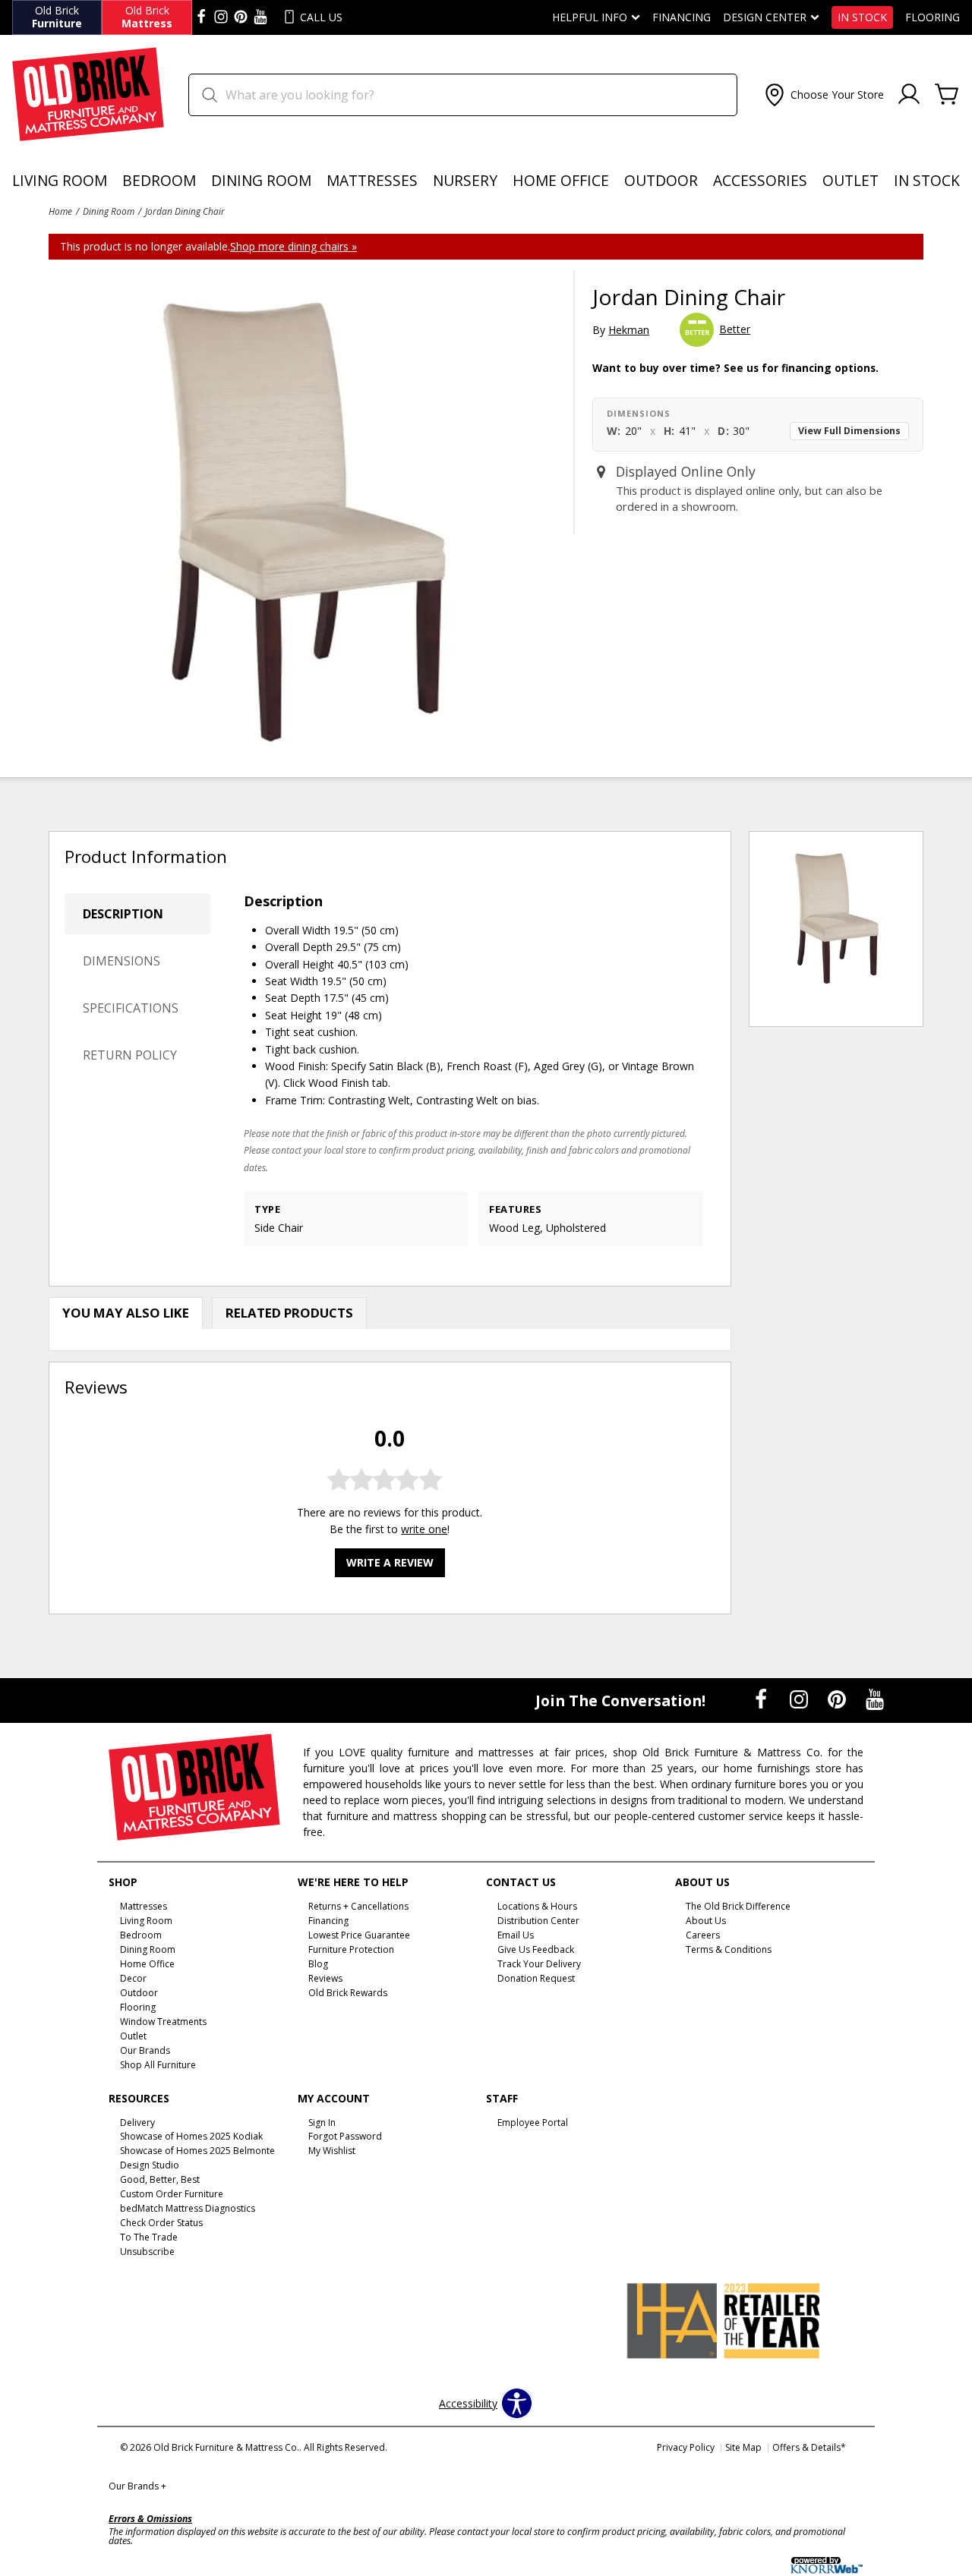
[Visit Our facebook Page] (201, 17)
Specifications (131, 1008)
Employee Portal (533, 2122)
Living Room (60, 180)
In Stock (862, 17)
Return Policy (130, 1055)
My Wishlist (332, 2151)
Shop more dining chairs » (293, 246)
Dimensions (121, 961)
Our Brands (137, 2486)
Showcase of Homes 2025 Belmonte (197, 2151)
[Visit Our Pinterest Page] (838, 1700)
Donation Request (536, 1978)
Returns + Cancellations (358, 1906)
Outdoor (661, 180)
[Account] (909, 95)
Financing (682, 17)
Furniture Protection (351, 1949)
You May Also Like (126, 1313)
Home (60, 211)
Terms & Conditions (729, 1949)
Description (123, 914)
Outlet (850, 180)
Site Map (743, 2447)
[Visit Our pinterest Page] (241, 17)
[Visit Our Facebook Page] (762, 1700)
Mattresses (372, 180)
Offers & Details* (809, 2447)
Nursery (465, 180)
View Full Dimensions (849, 431)
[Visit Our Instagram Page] (800, 1700)
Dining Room (261, 180)
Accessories (760, 180)
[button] (823, 95)
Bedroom (159, 180)
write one (424, 1529)
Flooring (933, 17)
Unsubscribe (147, 2252)
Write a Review (390, 1562)
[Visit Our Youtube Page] (875, 1700)
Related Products (289, 1313)
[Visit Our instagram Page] (221, 17)
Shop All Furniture (158, 2064)
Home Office (561, 180)
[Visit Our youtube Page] (260, 17)
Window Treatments (163, 2022)
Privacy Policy (686, 2447)
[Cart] (947, 95)
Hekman (629, 330)
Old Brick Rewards (348, 1993)
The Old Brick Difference (738, 1906)
